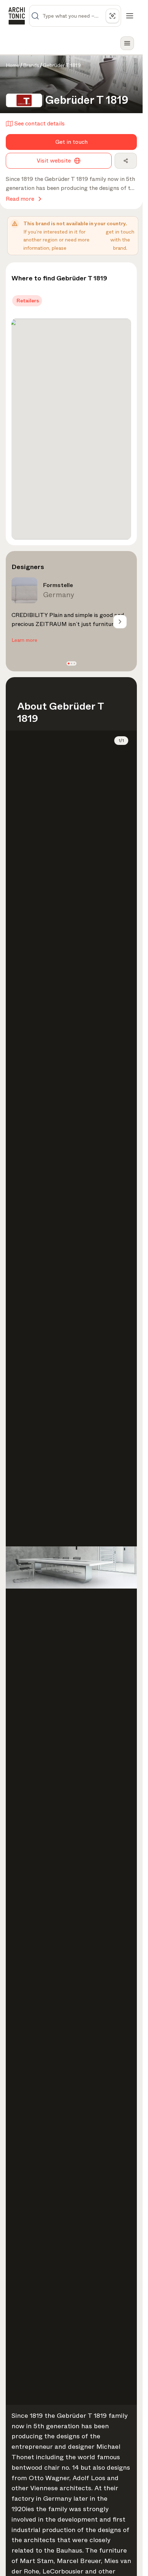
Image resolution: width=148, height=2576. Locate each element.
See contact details (40, 123)
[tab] (27, 301)
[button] (68, 664)
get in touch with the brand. (120, 240)
